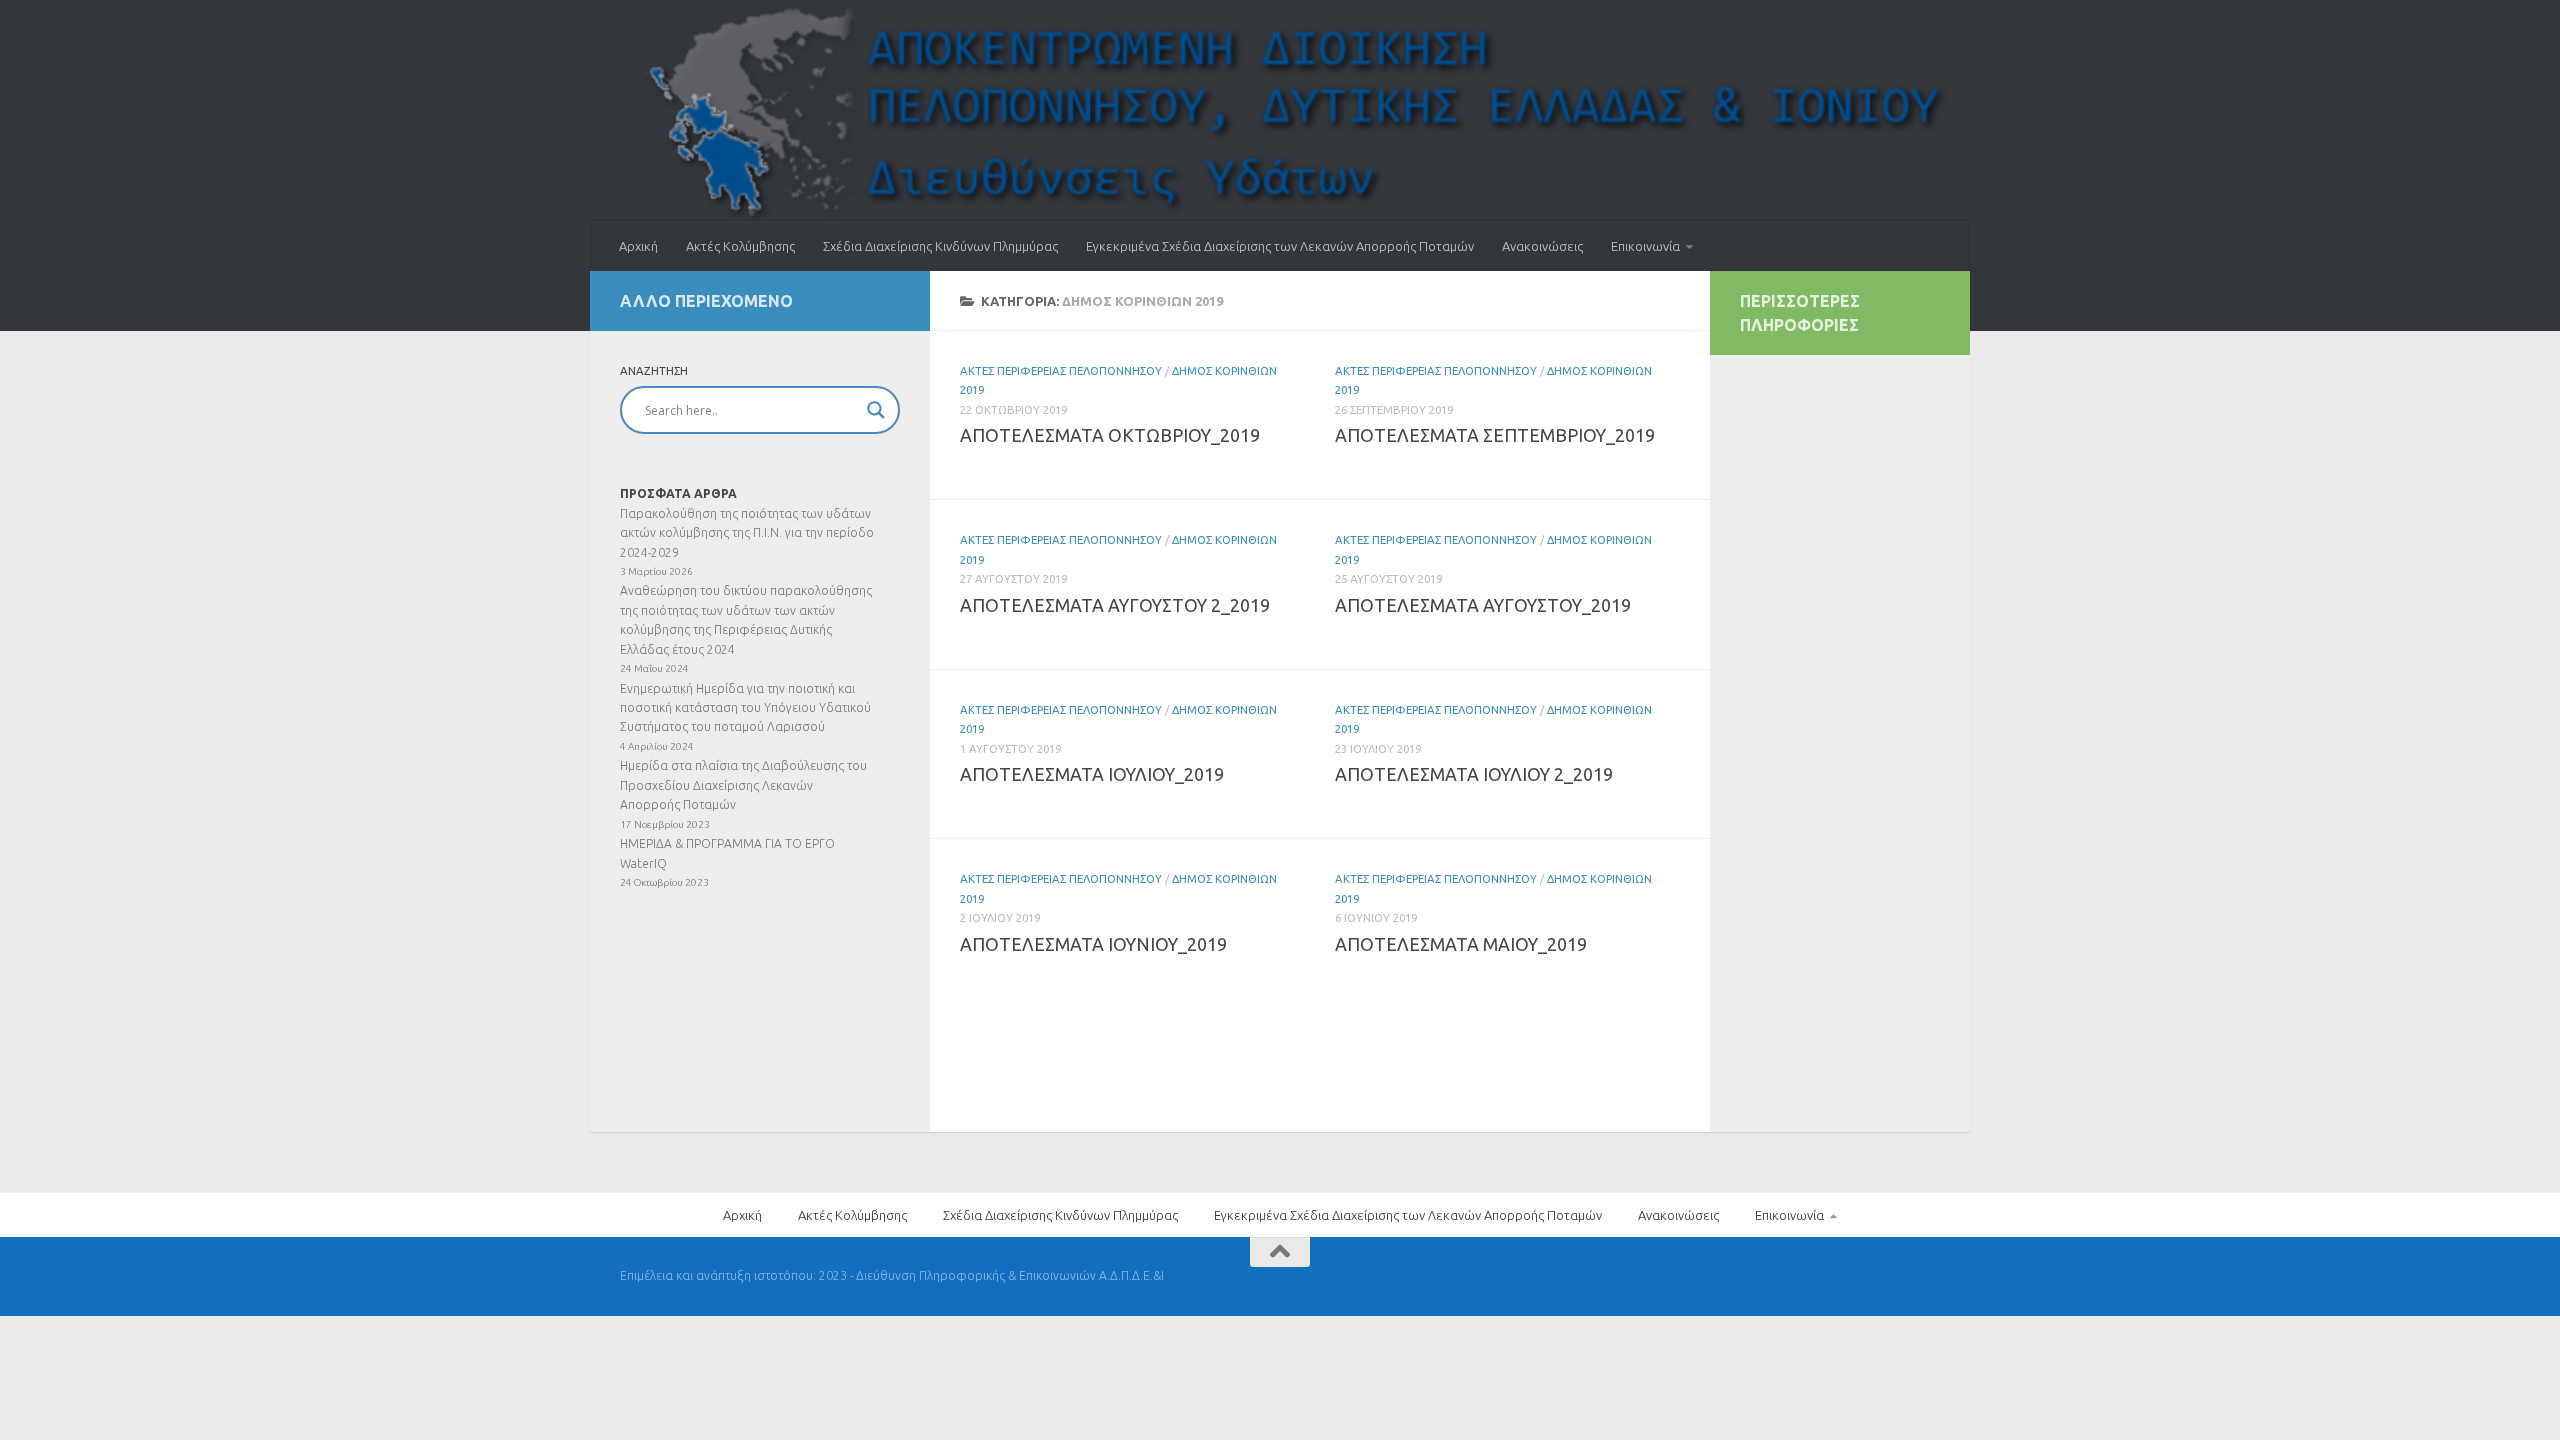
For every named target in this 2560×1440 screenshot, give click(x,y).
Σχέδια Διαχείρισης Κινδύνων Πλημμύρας (940, 246)
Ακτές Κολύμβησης (740, 246)
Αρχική (638, 246)
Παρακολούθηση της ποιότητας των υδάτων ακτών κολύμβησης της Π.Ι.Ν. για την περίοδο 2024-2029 (747, 533)
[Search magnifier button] (876, 410)
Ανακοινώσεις (1542, 246)
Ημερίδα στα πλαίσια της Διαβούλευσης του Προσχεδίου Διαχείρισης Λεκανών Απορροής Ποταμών (743, 785)
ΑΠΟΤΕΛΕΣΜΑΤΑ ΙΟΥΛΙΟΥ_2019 (1092, 774)
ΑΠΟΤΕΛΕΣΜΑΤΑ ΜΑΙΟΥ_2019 (1461, 944)
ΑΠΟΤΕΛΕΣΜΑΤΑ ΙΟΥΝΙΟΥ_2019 (1093, 944)
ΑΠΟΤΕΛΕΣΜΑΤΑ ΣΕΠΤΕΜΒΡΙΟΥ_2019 (1495, 435)
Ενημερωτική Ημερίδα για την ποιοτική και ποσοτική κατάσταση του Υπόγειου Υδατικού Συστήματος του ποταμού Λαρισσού (745, 708)
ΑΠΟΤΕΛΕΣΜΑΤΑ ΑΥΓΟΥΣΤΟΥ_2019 (1483, 605)
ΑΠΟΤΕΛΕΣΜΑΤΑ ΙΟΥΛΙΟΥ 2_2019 (1474, 774)
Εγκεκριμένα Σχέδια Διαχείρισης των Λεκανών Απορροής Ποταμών (1280, 246)
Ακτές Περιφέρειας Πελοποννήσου (1061, 370)
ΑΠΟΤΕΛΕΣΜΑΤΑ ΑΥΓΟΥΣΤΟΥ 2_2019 (1115, 605)
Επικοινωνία (1645, 246)
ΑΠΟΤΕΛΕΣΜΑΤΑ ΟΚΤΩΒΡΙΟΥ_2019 (1110, 435)
